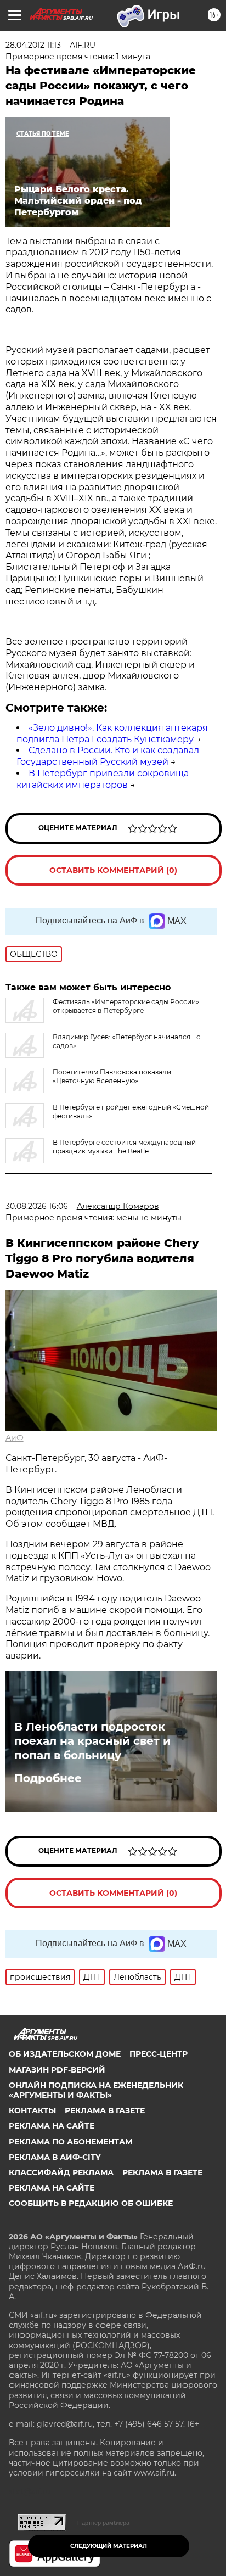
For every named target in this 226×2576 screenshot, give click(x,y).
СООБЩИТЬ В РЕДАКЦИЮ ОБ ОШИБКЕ (91, 2203)
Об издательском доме (65, 2054)
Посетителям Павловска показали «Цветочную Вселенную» (112, 1076)
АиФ (15, 1438)
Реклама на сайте (52, 2126)
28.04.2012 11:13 (33, 45)
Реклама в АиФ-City (55, 2157)
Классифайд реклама (61, 2172)
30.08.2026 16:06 (37, 1206)
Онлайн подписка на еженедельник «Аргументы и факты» (96, 2090)
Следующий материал (109, 2546)
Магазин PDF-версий (57, 2070)
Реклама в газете (105, 2110)
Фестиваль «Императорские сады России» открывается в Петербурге (126, 1006)
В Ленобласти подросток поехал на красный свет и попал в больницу (92, 1741)
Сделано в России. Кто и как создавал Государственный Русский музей (108, 756)
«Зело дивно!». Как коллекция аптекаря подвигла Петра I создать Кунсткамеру (112, 733)
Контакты (32, 2110)
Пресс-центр (159, 2054)
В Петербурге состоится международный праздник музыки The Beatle (124, 1147)
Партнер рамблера (103, 2523)
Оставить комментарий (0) (113, 870)
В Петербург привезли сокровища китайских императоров (103, 779)
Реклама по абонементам (70, 2142)
